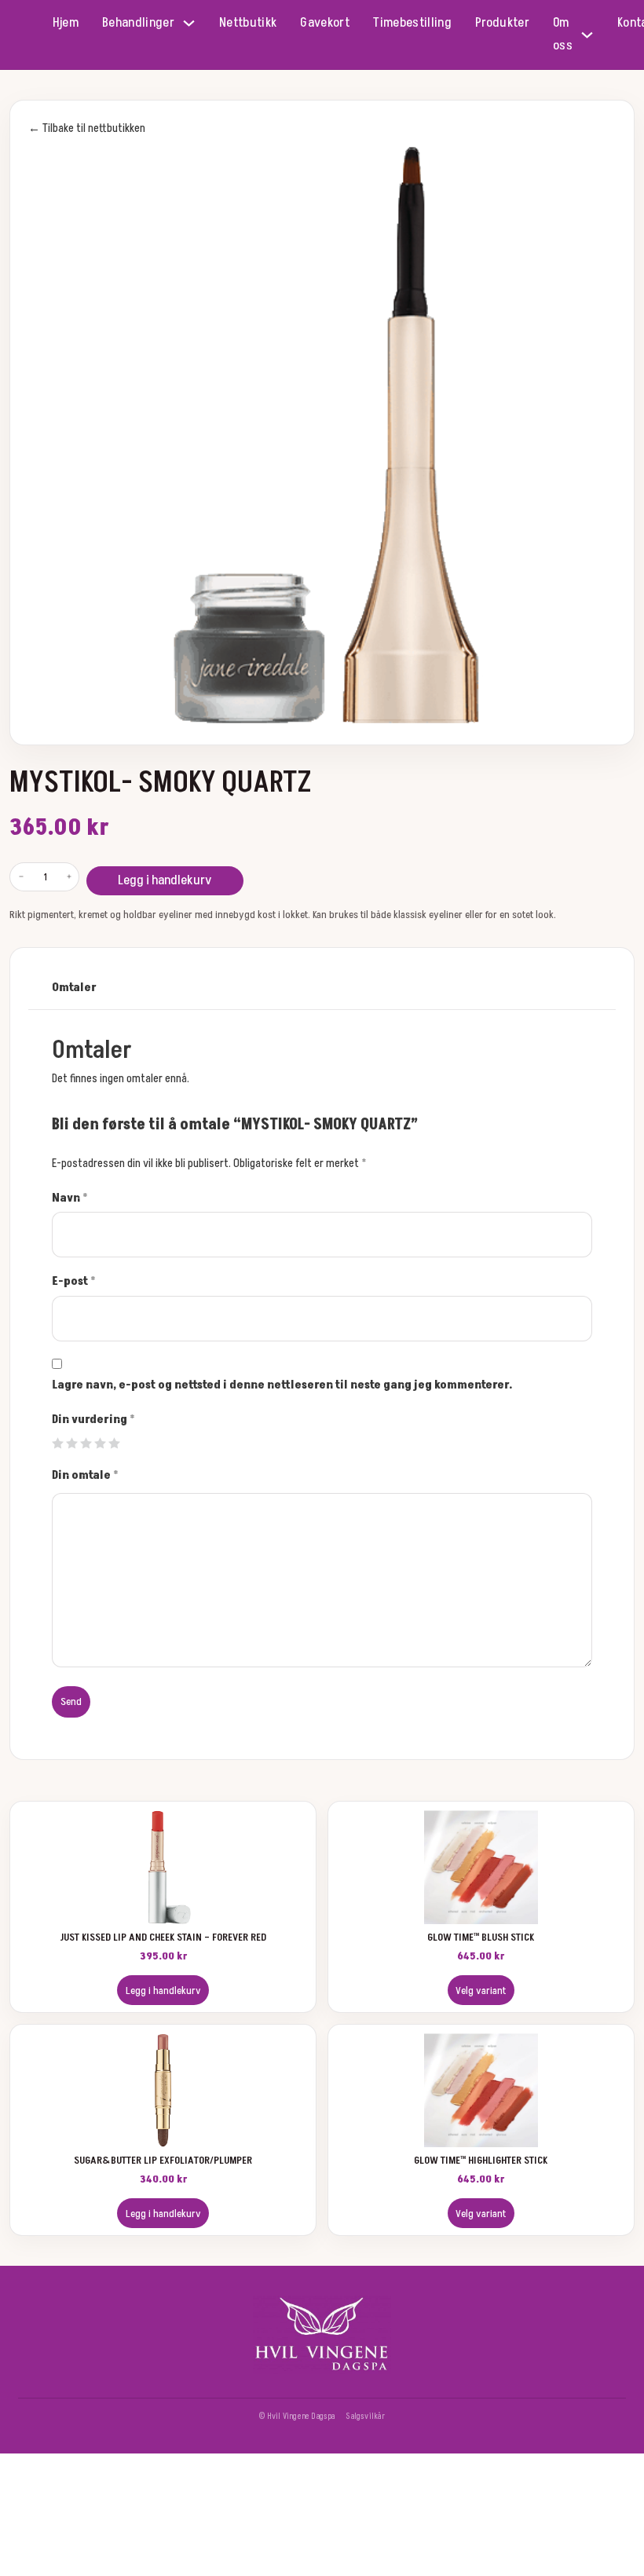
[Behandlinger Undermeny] (189, 23)
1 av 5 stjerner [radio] (58, 1443)
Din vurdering (93, 1420)
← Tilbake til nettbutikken (87, 128)
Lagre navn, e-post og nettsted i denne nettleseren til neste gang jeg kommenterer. (282, 1385)
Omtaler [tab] (74, 988)
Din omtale (85, 1475)
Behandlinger (138, 23)
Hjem (66, 23)
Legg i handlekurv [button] (163, 1991)
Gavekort (325, 23)
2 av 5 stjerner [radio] (72, 1443)
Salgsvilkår (365, 2416)
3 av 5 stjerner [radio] (86, 1443)
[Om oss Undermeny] (587, 35)
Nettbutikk (248, 23)
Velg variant (481, 1991)
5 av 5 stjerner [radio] (114, 1443)
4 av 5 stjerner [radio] (100, 1443)
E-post (74, 1281)
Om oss (563, 34)
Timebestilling (412, 23)
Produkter (502, 23)
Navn (70, 1198)
